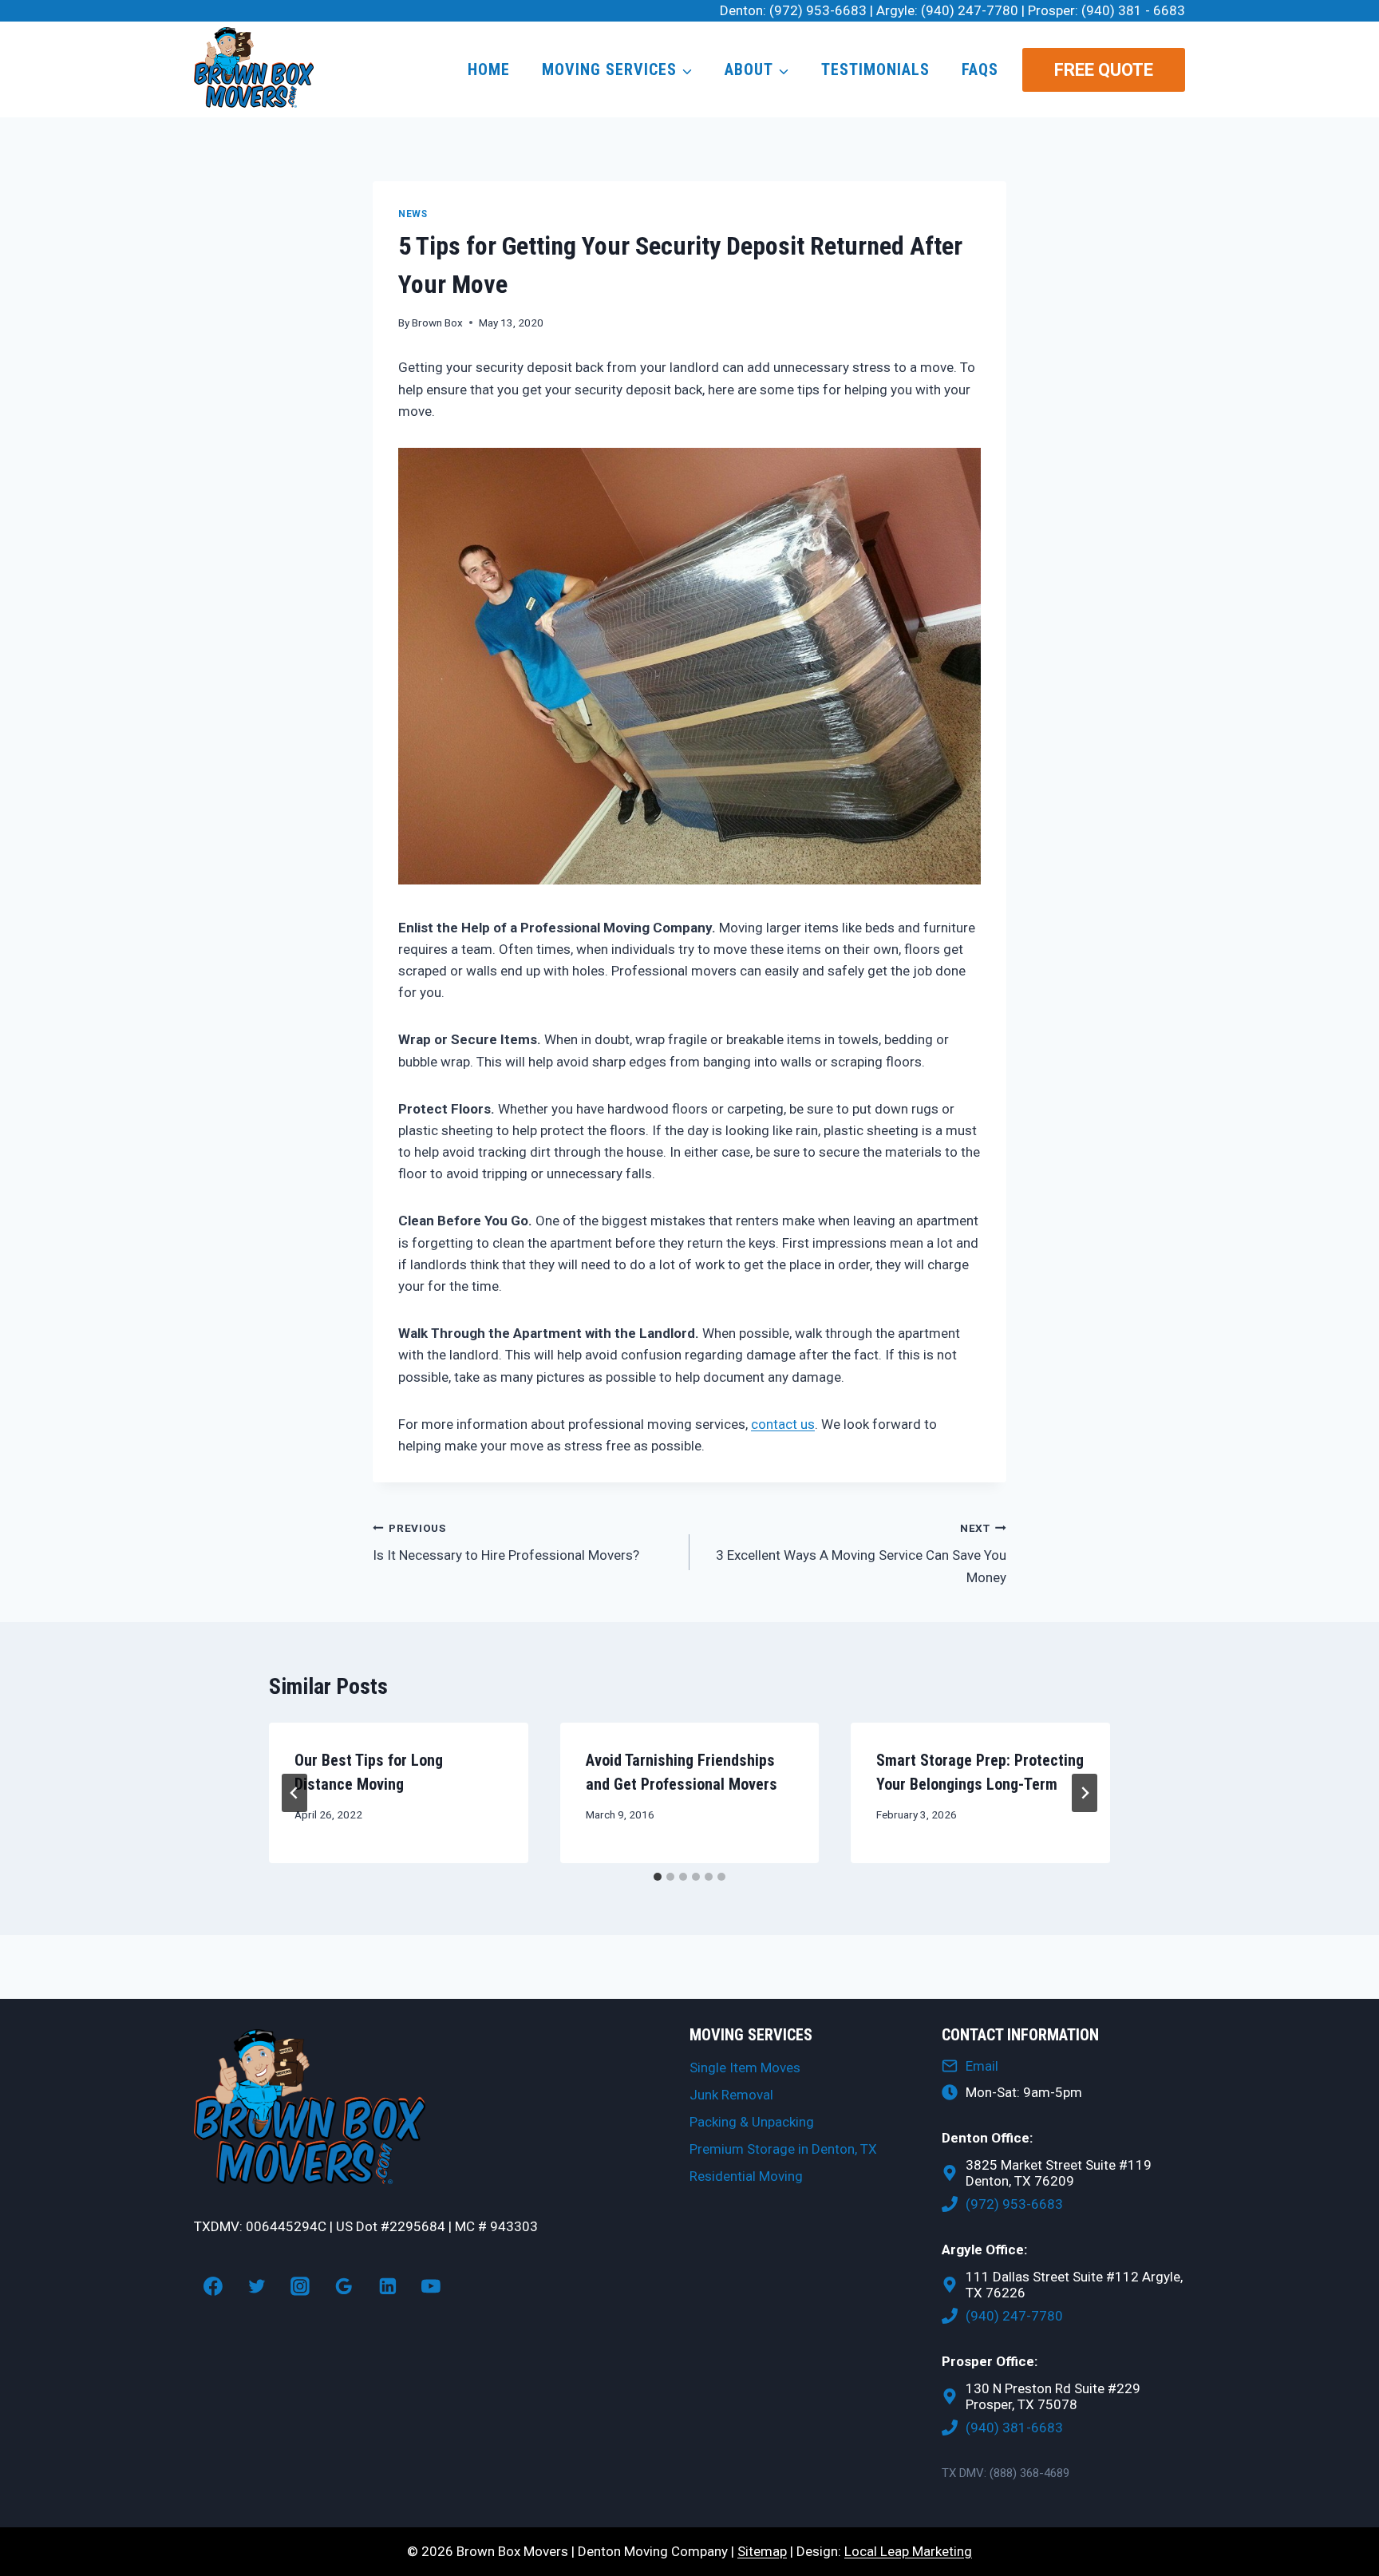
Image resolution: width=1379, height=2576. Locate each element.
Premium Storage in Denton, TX (783, 2149)
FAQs (980, 69)
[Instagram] (300, 2286)
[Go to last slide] (294, 1793)
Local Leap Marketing (908, 2551)
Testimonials (875, 69)
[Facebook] (213, 2286)
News (413, 214)
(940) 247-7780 (970, 10)
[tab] (658, 1877)
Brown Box (437, 322)
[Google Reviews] (344, 2286)
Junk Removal (731, 2095)
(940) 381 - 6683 (1133, 10)
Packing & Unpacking (752, 2122)
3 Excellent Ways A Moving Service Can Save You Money (861, 1553)
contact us (783, 1424)
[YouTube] (432, 2286)
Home (489, 69)
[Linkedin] (388, 2286)
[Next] (1085, 1793)
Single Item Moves (745, 2068)
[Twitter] (257, 2286)
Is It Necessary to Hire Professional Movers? (506, 1543)
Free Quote (1104, 70)
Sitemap (762, 2551)
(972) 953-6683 (818, 10)
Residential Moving (746, 2176)
